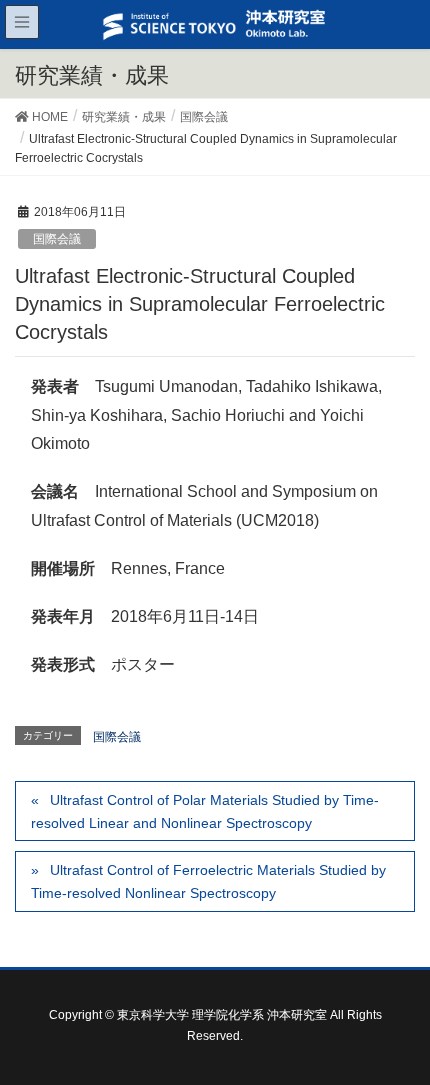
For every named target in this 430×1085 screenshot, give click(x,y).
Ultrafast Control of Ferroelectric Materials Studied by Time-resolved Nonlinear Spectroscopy (208, 881)
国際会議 (57, 239)
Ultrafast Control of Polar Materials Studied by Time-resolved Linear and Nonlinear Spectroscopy (205, 811)
